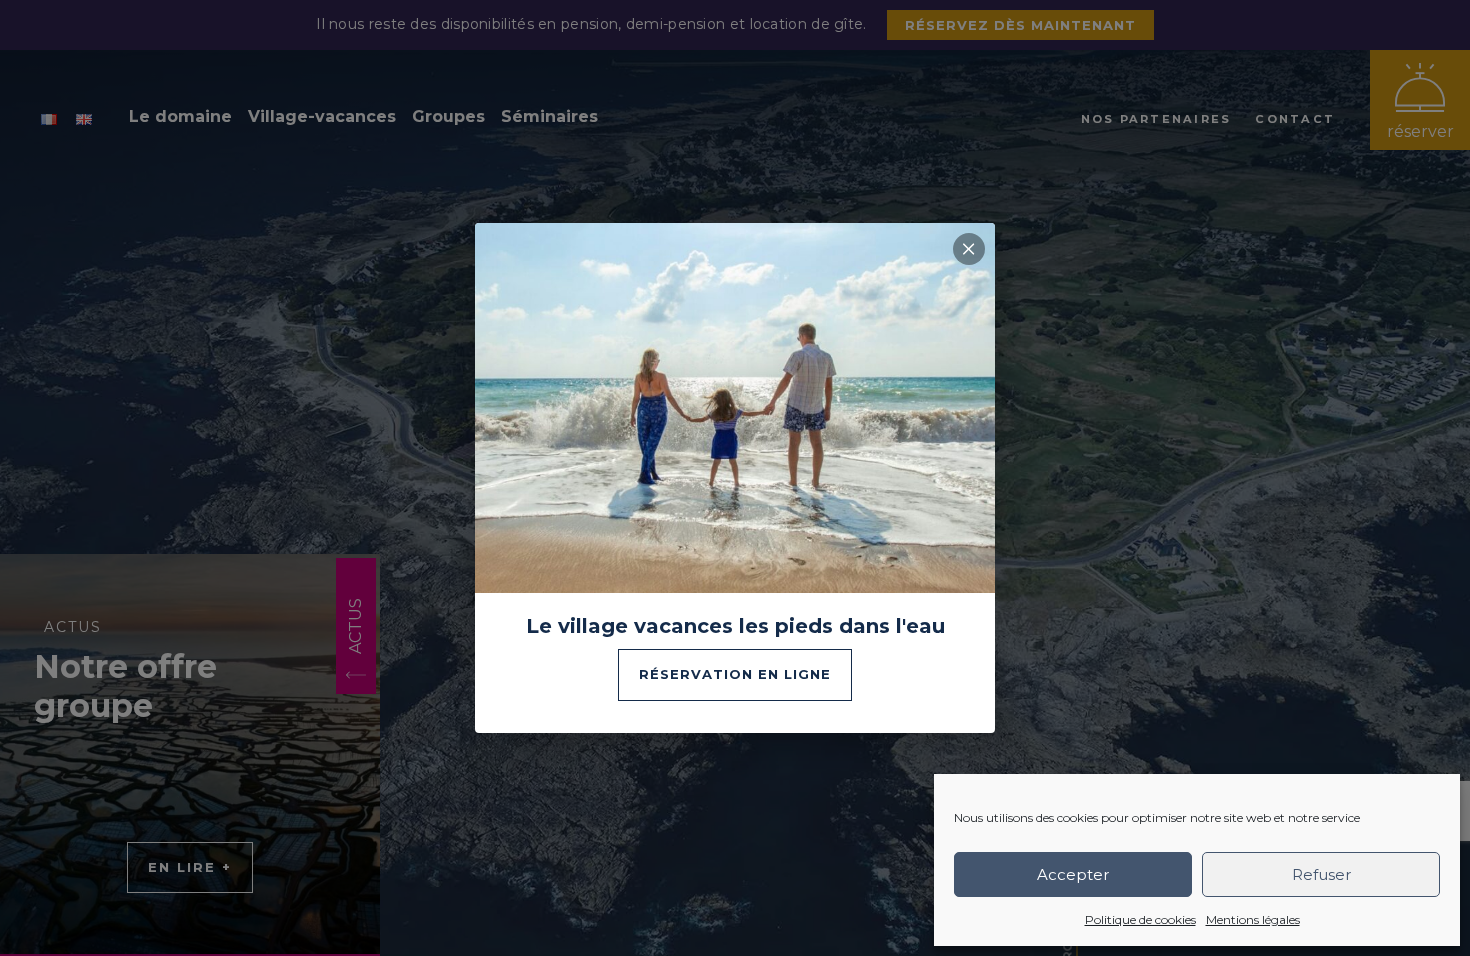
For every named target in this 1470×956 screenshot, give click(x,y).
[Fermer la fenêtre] (969, 249)
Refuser (1321, 874)
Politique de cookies (1140, 919)
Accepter (1073, 874)
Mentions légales (1253, 919)
